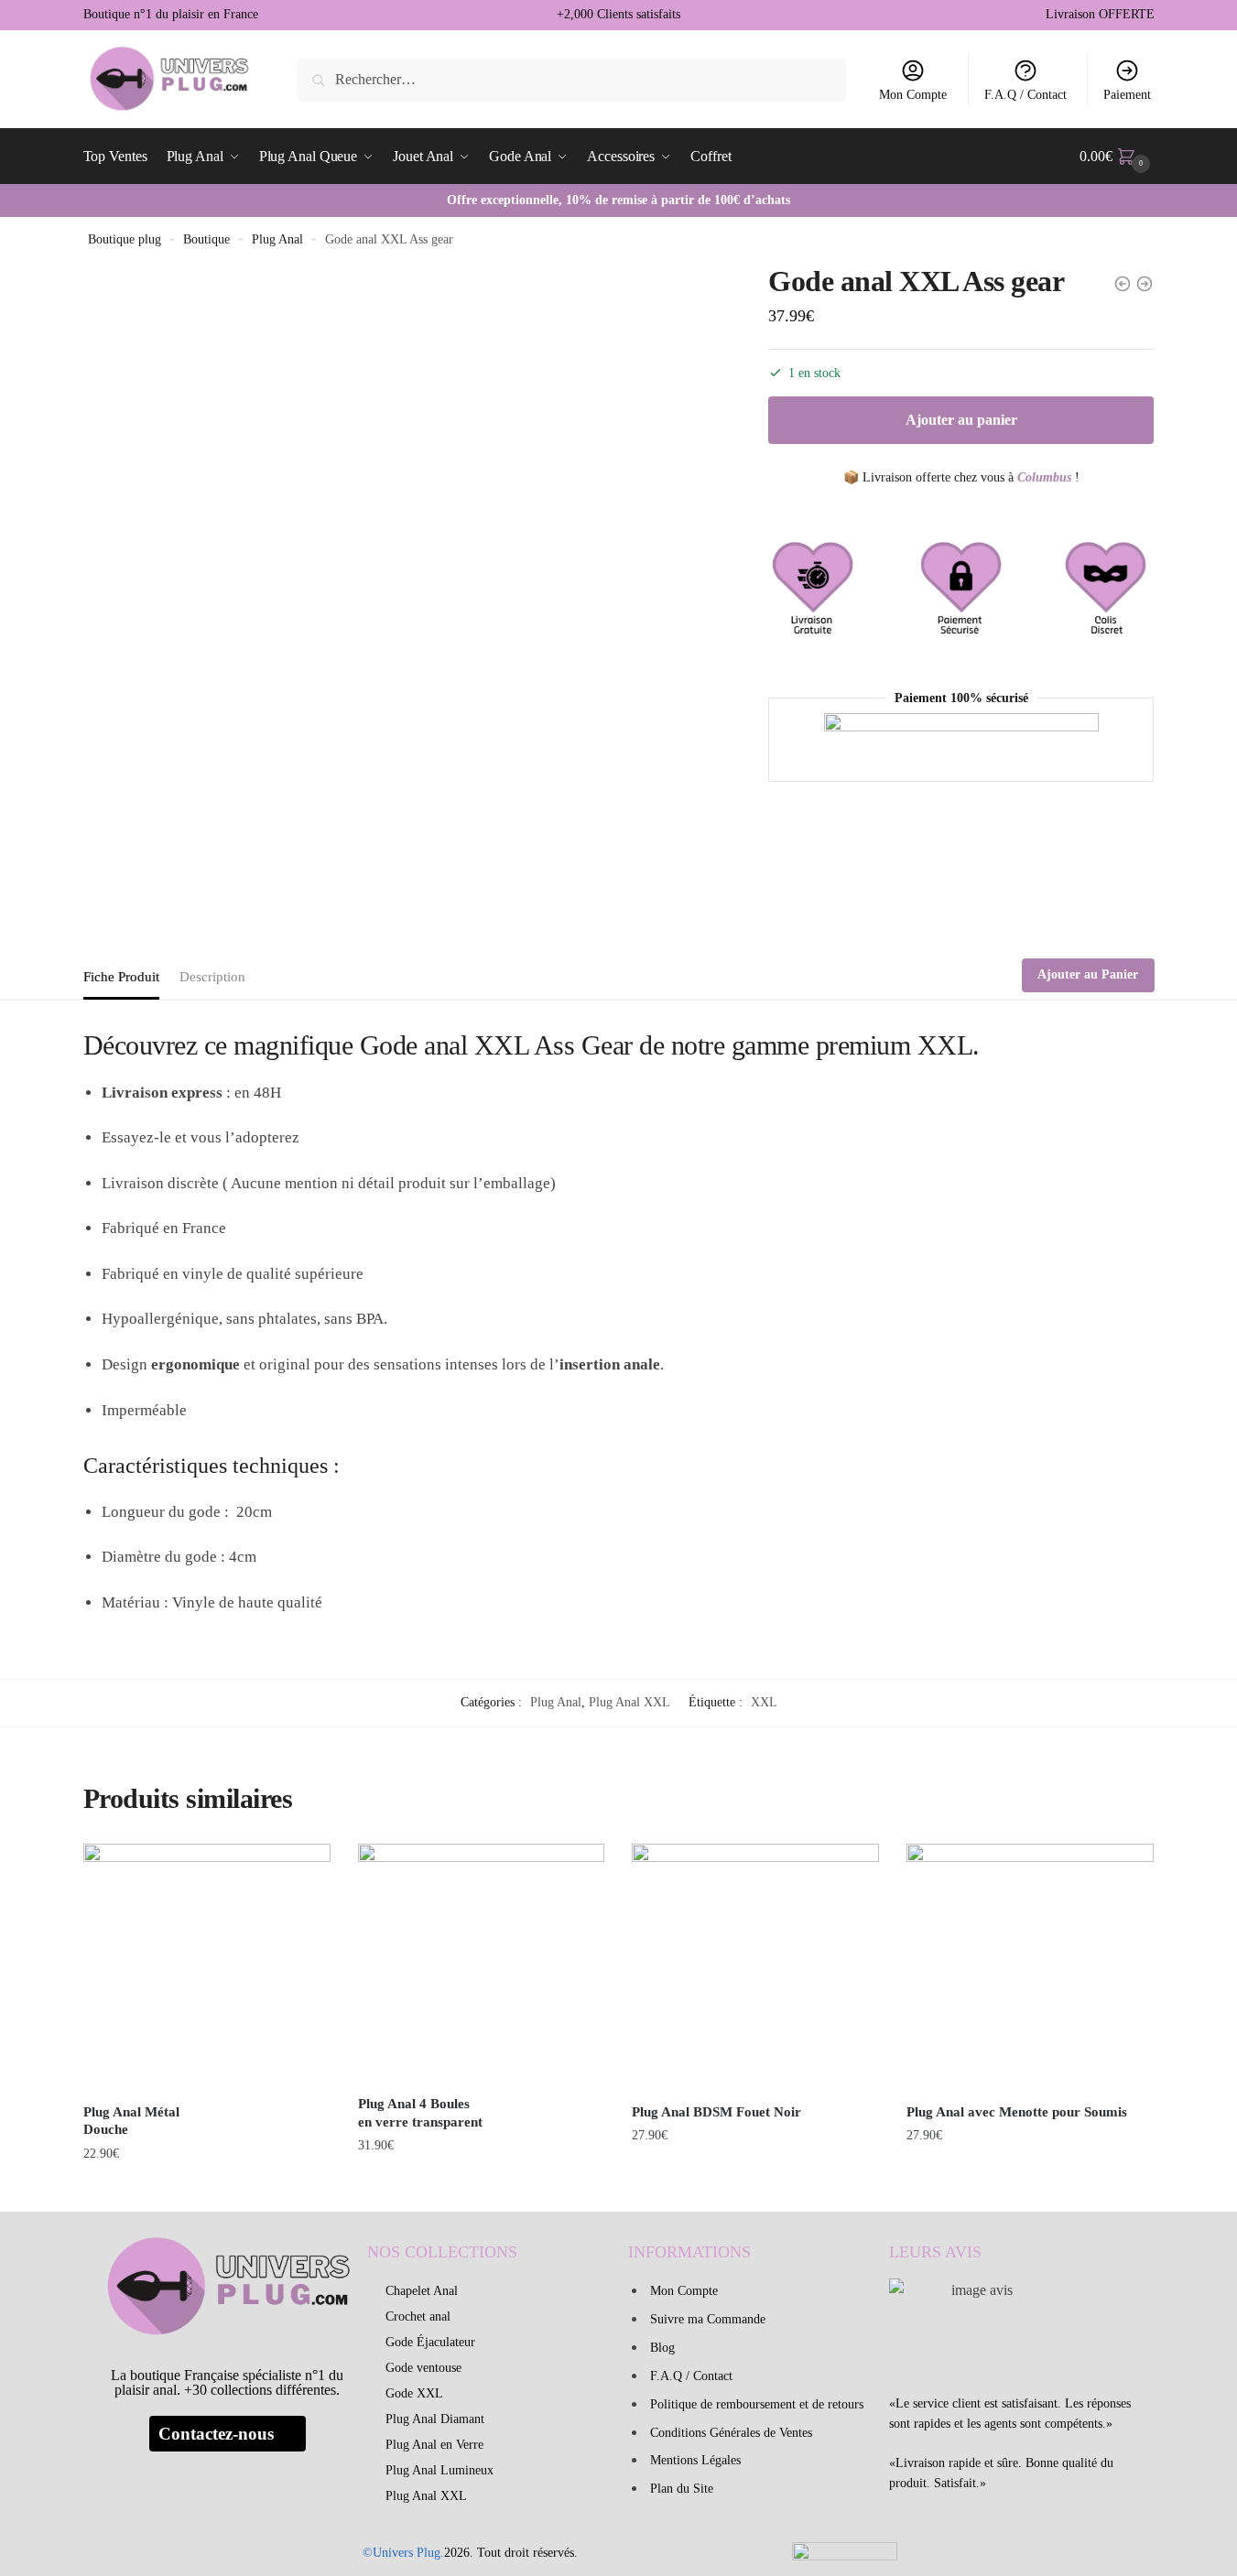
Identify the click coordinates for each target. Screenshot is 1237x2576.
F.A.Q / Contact (1025, 95)
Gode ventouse (423, 2368)
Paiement (1127, 95)
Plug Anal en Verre (434, 2445)
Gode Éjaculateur (430, 2342)
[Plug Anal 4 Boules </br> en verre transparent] (482, 1964)
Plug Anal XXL (629, 1702)
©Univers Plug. (403, 2553)
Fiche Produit (121, 977)
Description (212, 977)
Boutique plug (125, 239)
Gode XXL (414, 2393)
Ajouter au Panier (1088, 974)
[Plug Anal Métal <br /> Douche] (207, 1967)
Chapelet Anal (422, 2291)
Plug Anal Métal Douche (131, 2121)
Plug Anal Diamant (435, 2419)
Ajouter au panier (961, 420)
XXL (764, 1702)
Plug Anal (277, 239)
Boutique (206, 239)
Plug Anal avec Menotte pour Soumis (1017, 2112)
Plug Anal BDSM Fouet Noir (716, 2112)
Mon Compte (913, 95)
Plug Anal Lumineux (439, 2470)
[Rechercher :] (572, 79)
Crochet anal (418, 2316)
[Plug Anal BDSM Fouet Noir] (755, 1967)
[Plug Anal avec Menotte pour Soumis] (1030, 1967)
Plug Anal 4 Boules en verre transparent (420, 2113)
